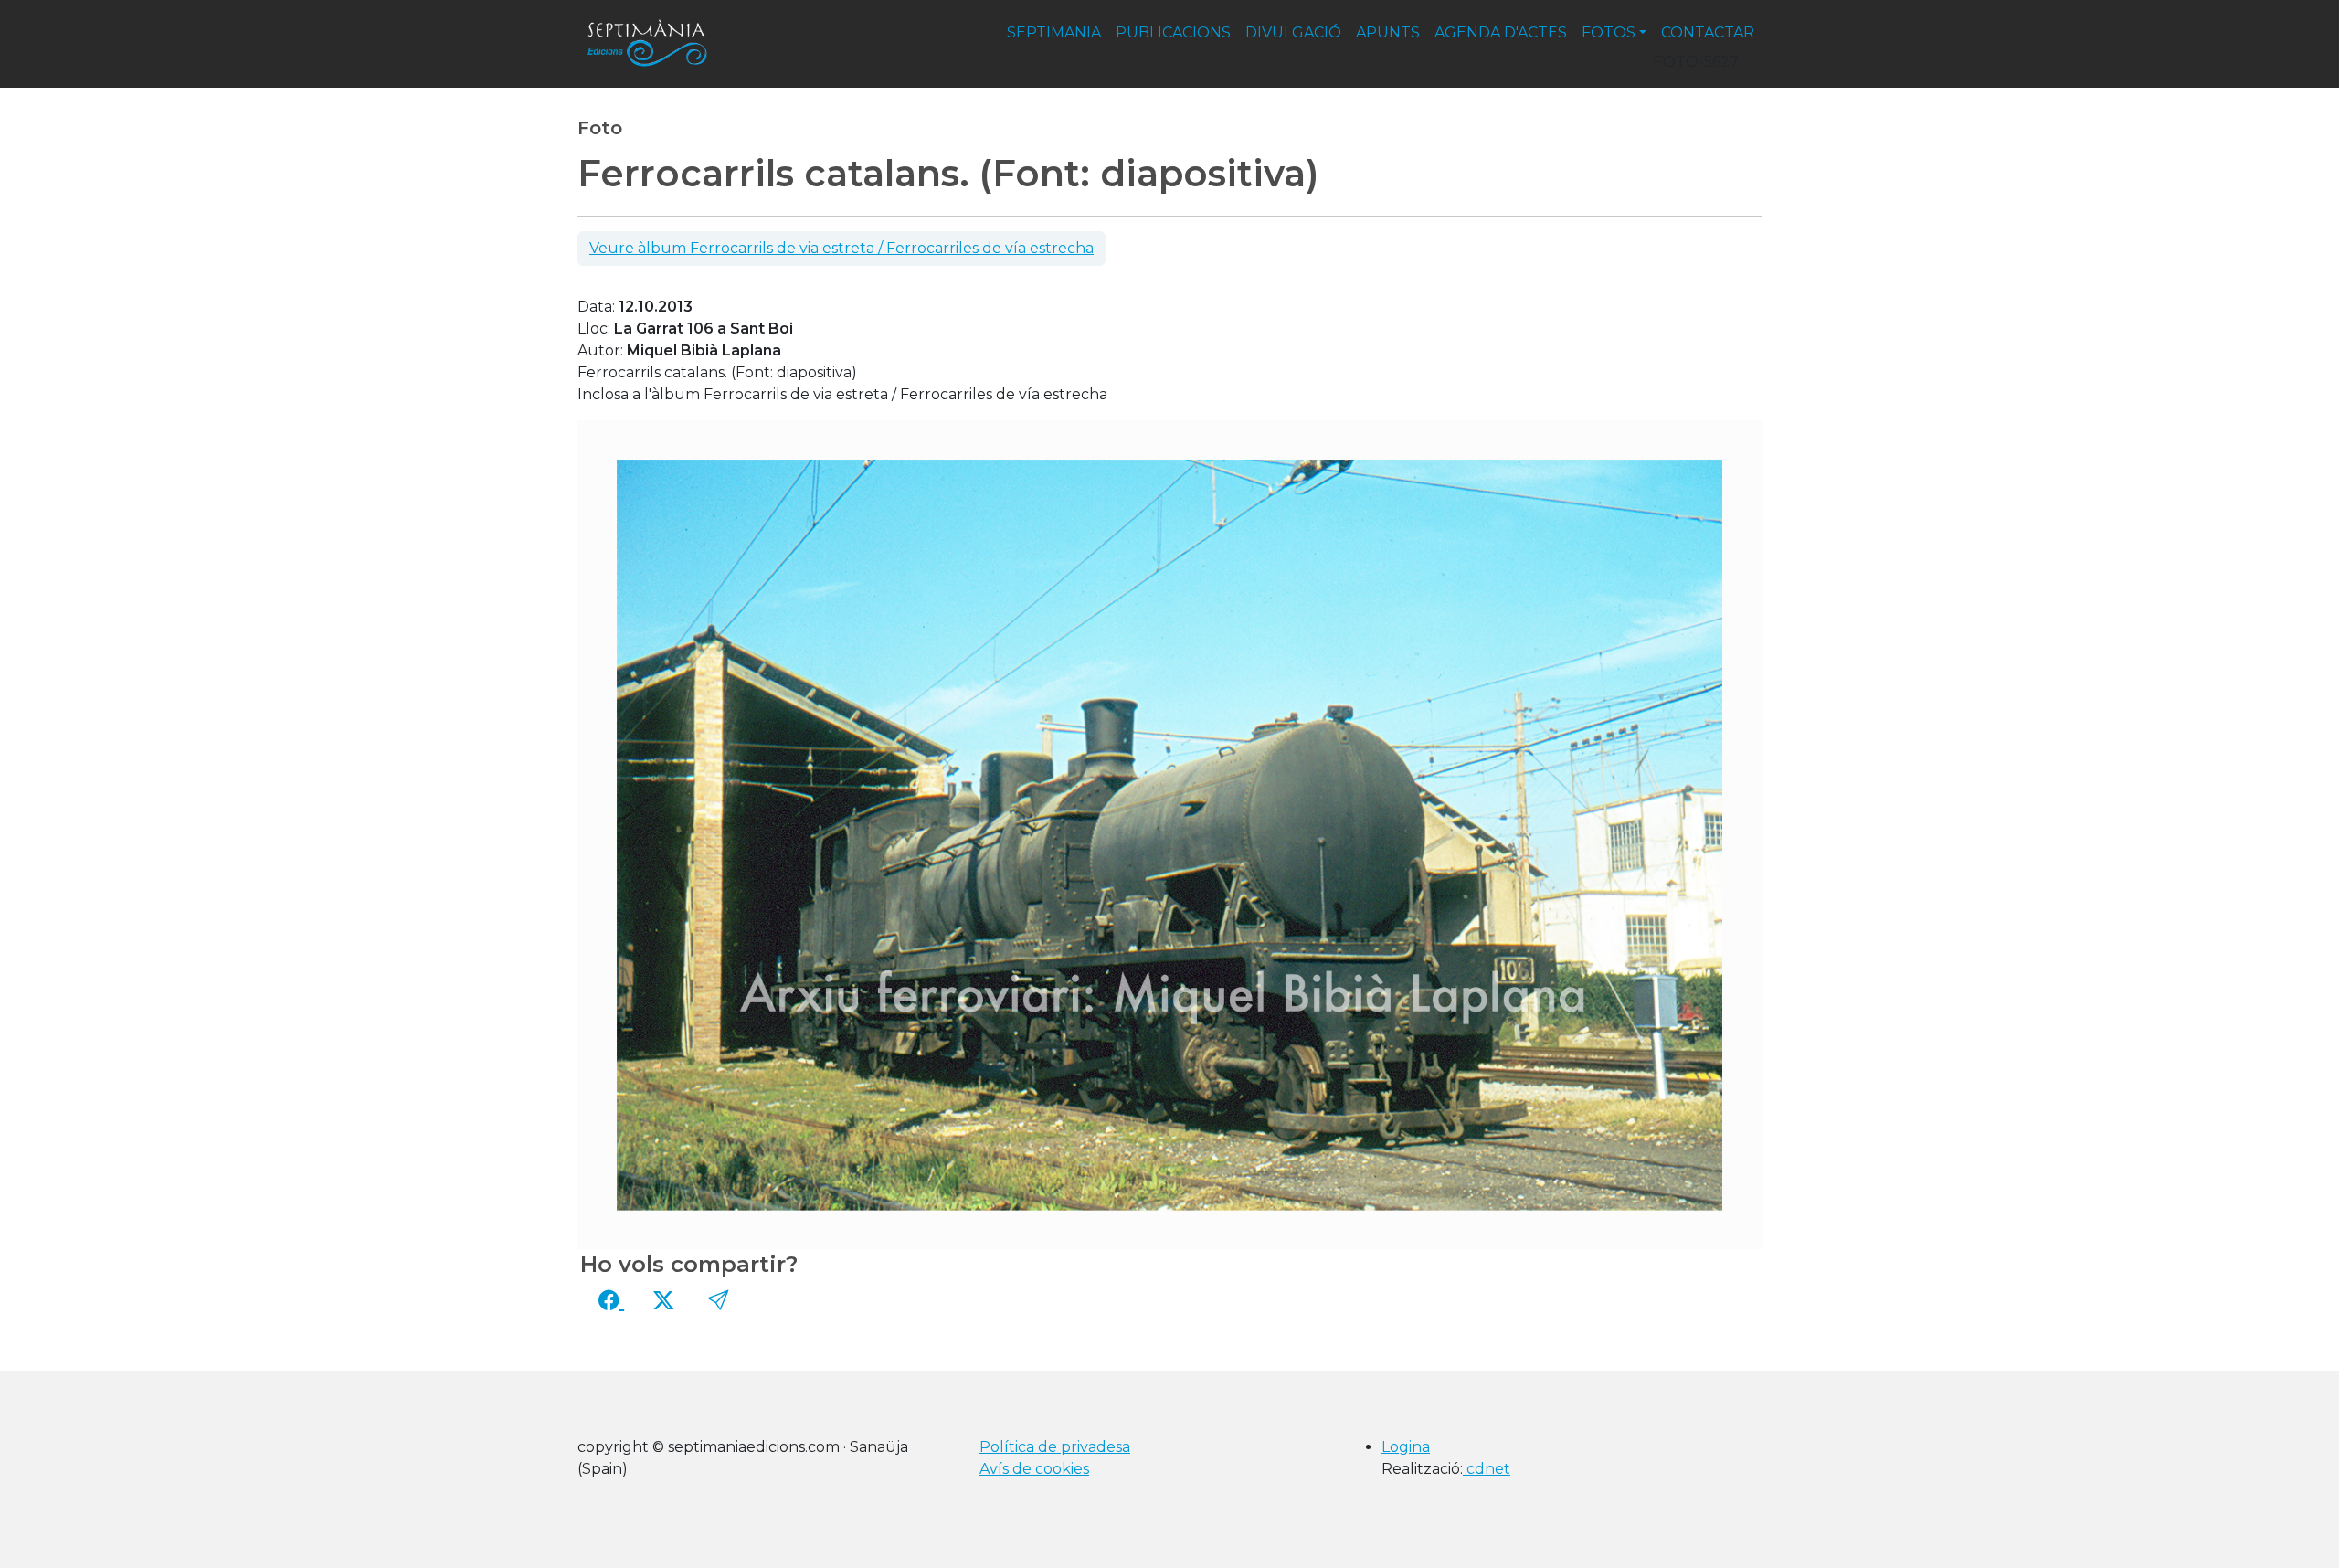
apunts (1388, 32)
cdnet (1487, 1469)
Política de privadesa (1055, 1447)
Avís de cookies (1034, 1469)
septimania (1054, 32)
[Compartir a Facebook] (611, 1300)
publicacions (1173, 32)
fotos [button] (1609, 32)
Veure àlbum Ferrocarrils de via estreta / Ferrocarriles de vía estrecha (841, 248)
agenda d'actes (1501, 32)
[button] (718, 1300)
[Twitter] (663, 1300)
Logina (1406, 1447)
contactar (1708, 32)
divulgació (1293, 32)
